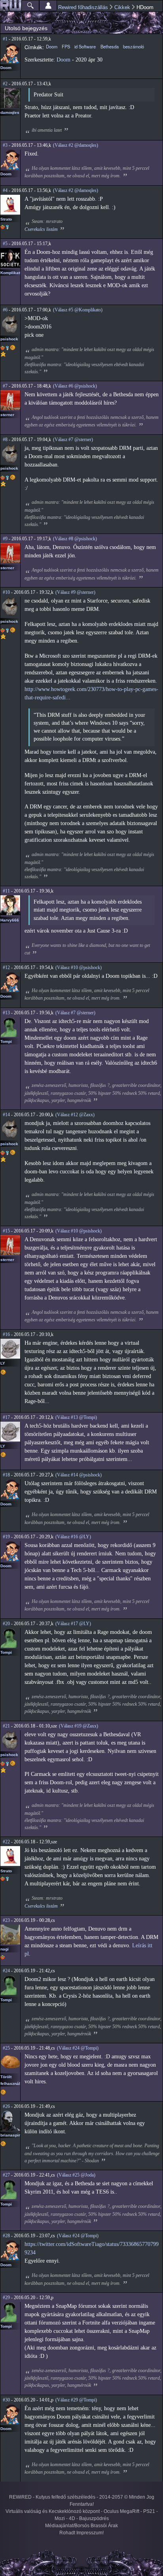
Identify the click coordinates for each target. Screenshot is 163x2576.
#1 (5, 39)
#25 (6, 2048)
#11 (6, 891)
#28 (6, 2236)
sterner (7, 415)
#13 (6, 1013)
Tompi (6, 1041)
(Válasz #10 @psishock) (79, 967)
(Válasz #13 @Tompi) (76, 1417)
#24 (6, 1971)
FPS (66, 46)
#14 (6, 1115)
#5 (5, 244)
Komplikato (11, 273)
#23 (6, 1920)
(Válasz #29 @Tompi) (76, 2400)
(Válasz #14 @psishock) (79, 1475)
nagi (5, 1949)
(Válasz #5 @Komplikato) (78, 310)
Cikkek (122, 7)
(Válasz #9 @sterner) (75, 592)
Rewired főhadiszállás (83, 7)
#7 (5, 386)
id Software (85, 46)
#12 (6, 967)
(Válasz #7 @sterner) (73, 440)
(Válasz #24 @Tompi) (78, 2048)
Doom (6, 68)
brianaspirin (12, 2135)
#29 (6, 2298)
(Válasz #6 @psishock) (75, 386)
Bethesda (110, 46)
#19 (6, 1537)
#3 (5, 145)
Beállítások (48, 6)
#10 (6, 592)
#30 (6, 2400)
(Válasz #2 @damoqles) (76, 145)
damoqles (10, 112)
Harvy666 (10, 920)
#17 (6, 1417)
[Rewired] (11, 6)
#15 (6, 1231)
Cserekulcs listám (41, 229)
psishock (9, 339)
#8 (5, 440)
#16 (6, 1334)
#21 (6, 1726)
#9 (5, 539)
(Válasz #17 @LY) (73, 1624)
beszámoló (134, 46)
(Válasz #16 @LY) (73, 1537)
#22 (6, 1842)
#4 (5, 190)
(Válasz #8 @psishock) (75, 539)
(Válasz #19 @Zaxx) (79, 1726)
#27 (6, 2175)
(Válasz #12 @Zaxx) (75, 1115)
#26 (6, 2106)
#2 (5, 84)
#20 (6, 1624)
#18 (6, 1475)
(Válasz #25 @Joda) (76, 2175)
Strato (6, 219)
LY (3, 1363)
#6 (5, 310)
